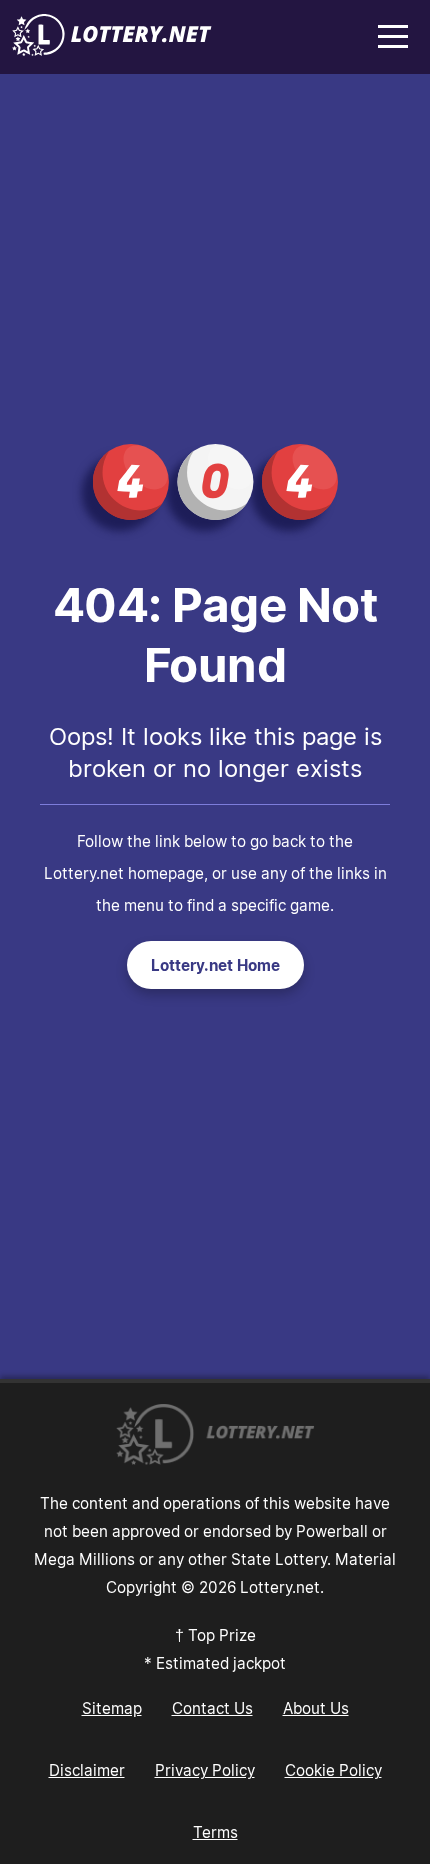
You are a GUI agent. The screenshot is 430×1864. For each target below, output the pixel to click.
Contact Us (212, 1708)
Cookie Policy (333, 1770)
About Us (316, 1708)
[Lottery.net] (112, 50)
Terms (215, 1832)
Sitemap (112, 1708)
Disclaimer (87, 1770)
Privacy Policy (205, 1770)
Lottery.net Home (215, 965)
